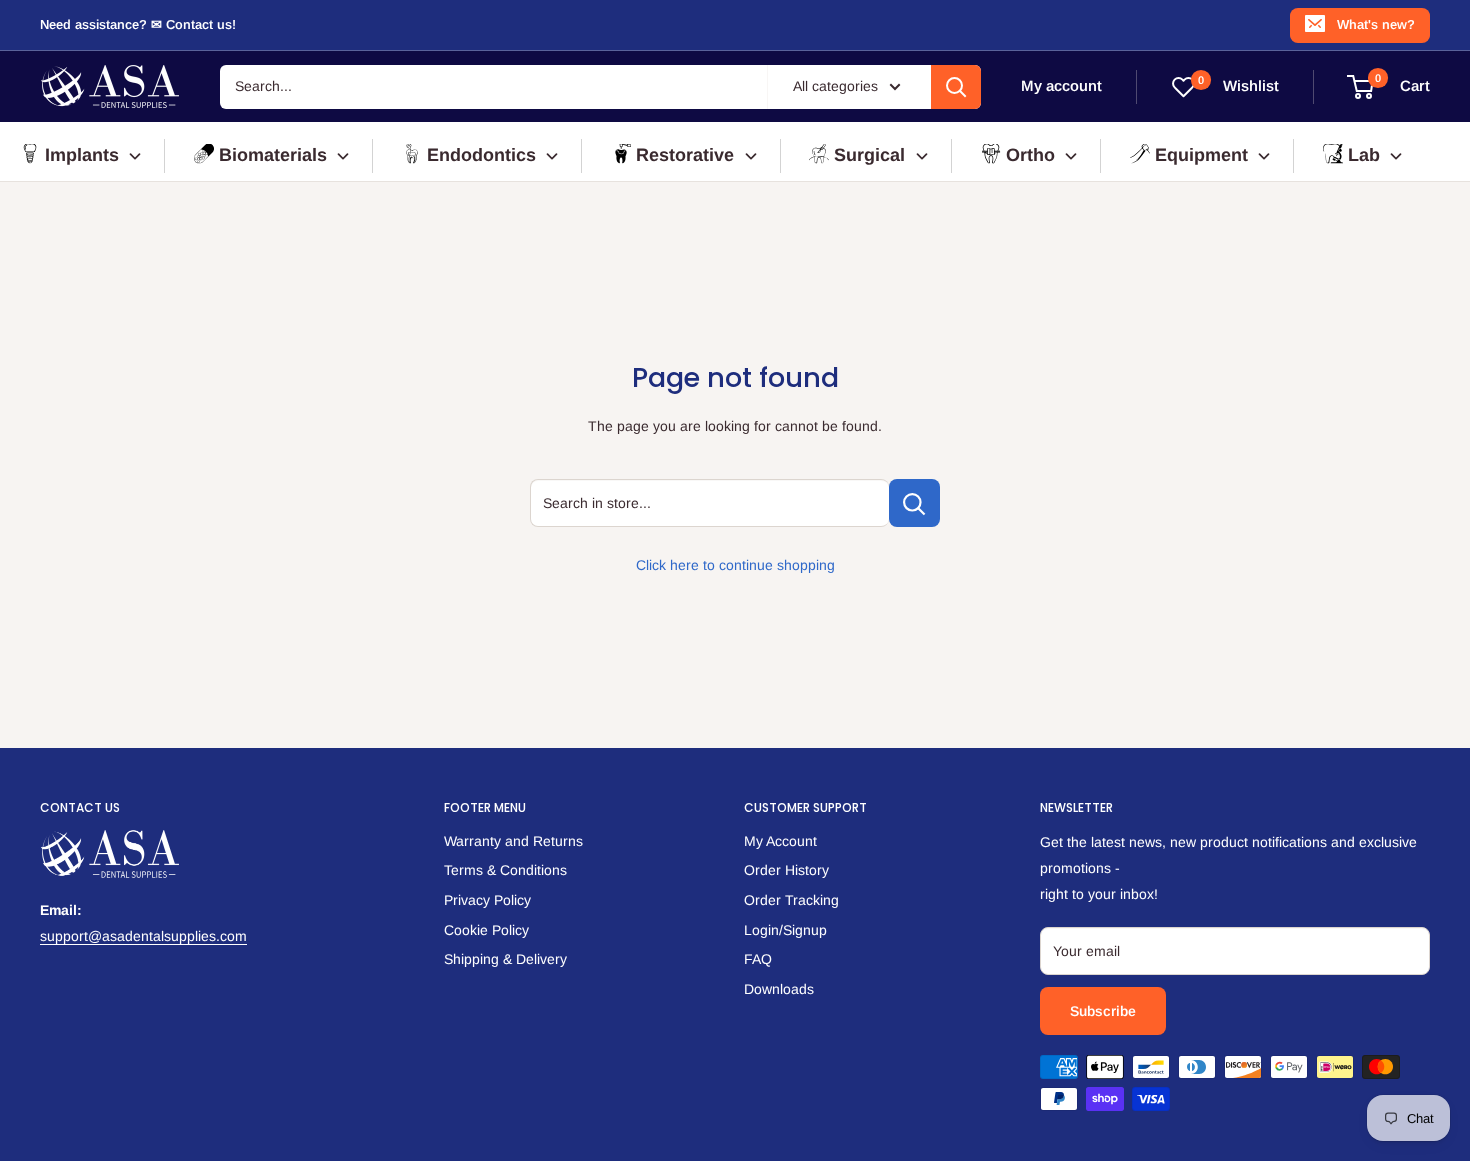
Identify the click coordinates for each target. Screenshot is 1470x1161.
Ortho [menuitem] (1030, 155)
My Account (780, 841)
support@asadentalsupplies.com (143, 936)
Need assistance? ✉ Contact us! (138, 24)
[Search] (956, 87)
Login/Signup (785, 930)
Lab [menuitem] (1364, 155)
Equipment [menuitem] (1201, 155)
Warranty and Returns (513, 841)
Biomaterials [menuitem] (273, 155)
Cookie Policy (486, 930)
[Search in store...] (914, 503)
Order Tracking (791, 900)
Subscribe (1103, 1011)
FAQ (758, 959)
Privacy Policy (487, 900)
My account (1061, 86)
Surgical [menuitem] (869, 155)
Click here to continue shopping (735, 565)
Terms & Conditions (505, 870)
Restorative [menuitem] (685, 155)
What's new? (1376, 24)
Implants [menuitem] (82, 155)
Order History (786, 870)
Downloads (779, 989)
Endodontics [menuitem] (481, 155)
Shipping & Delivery (505, 959)
